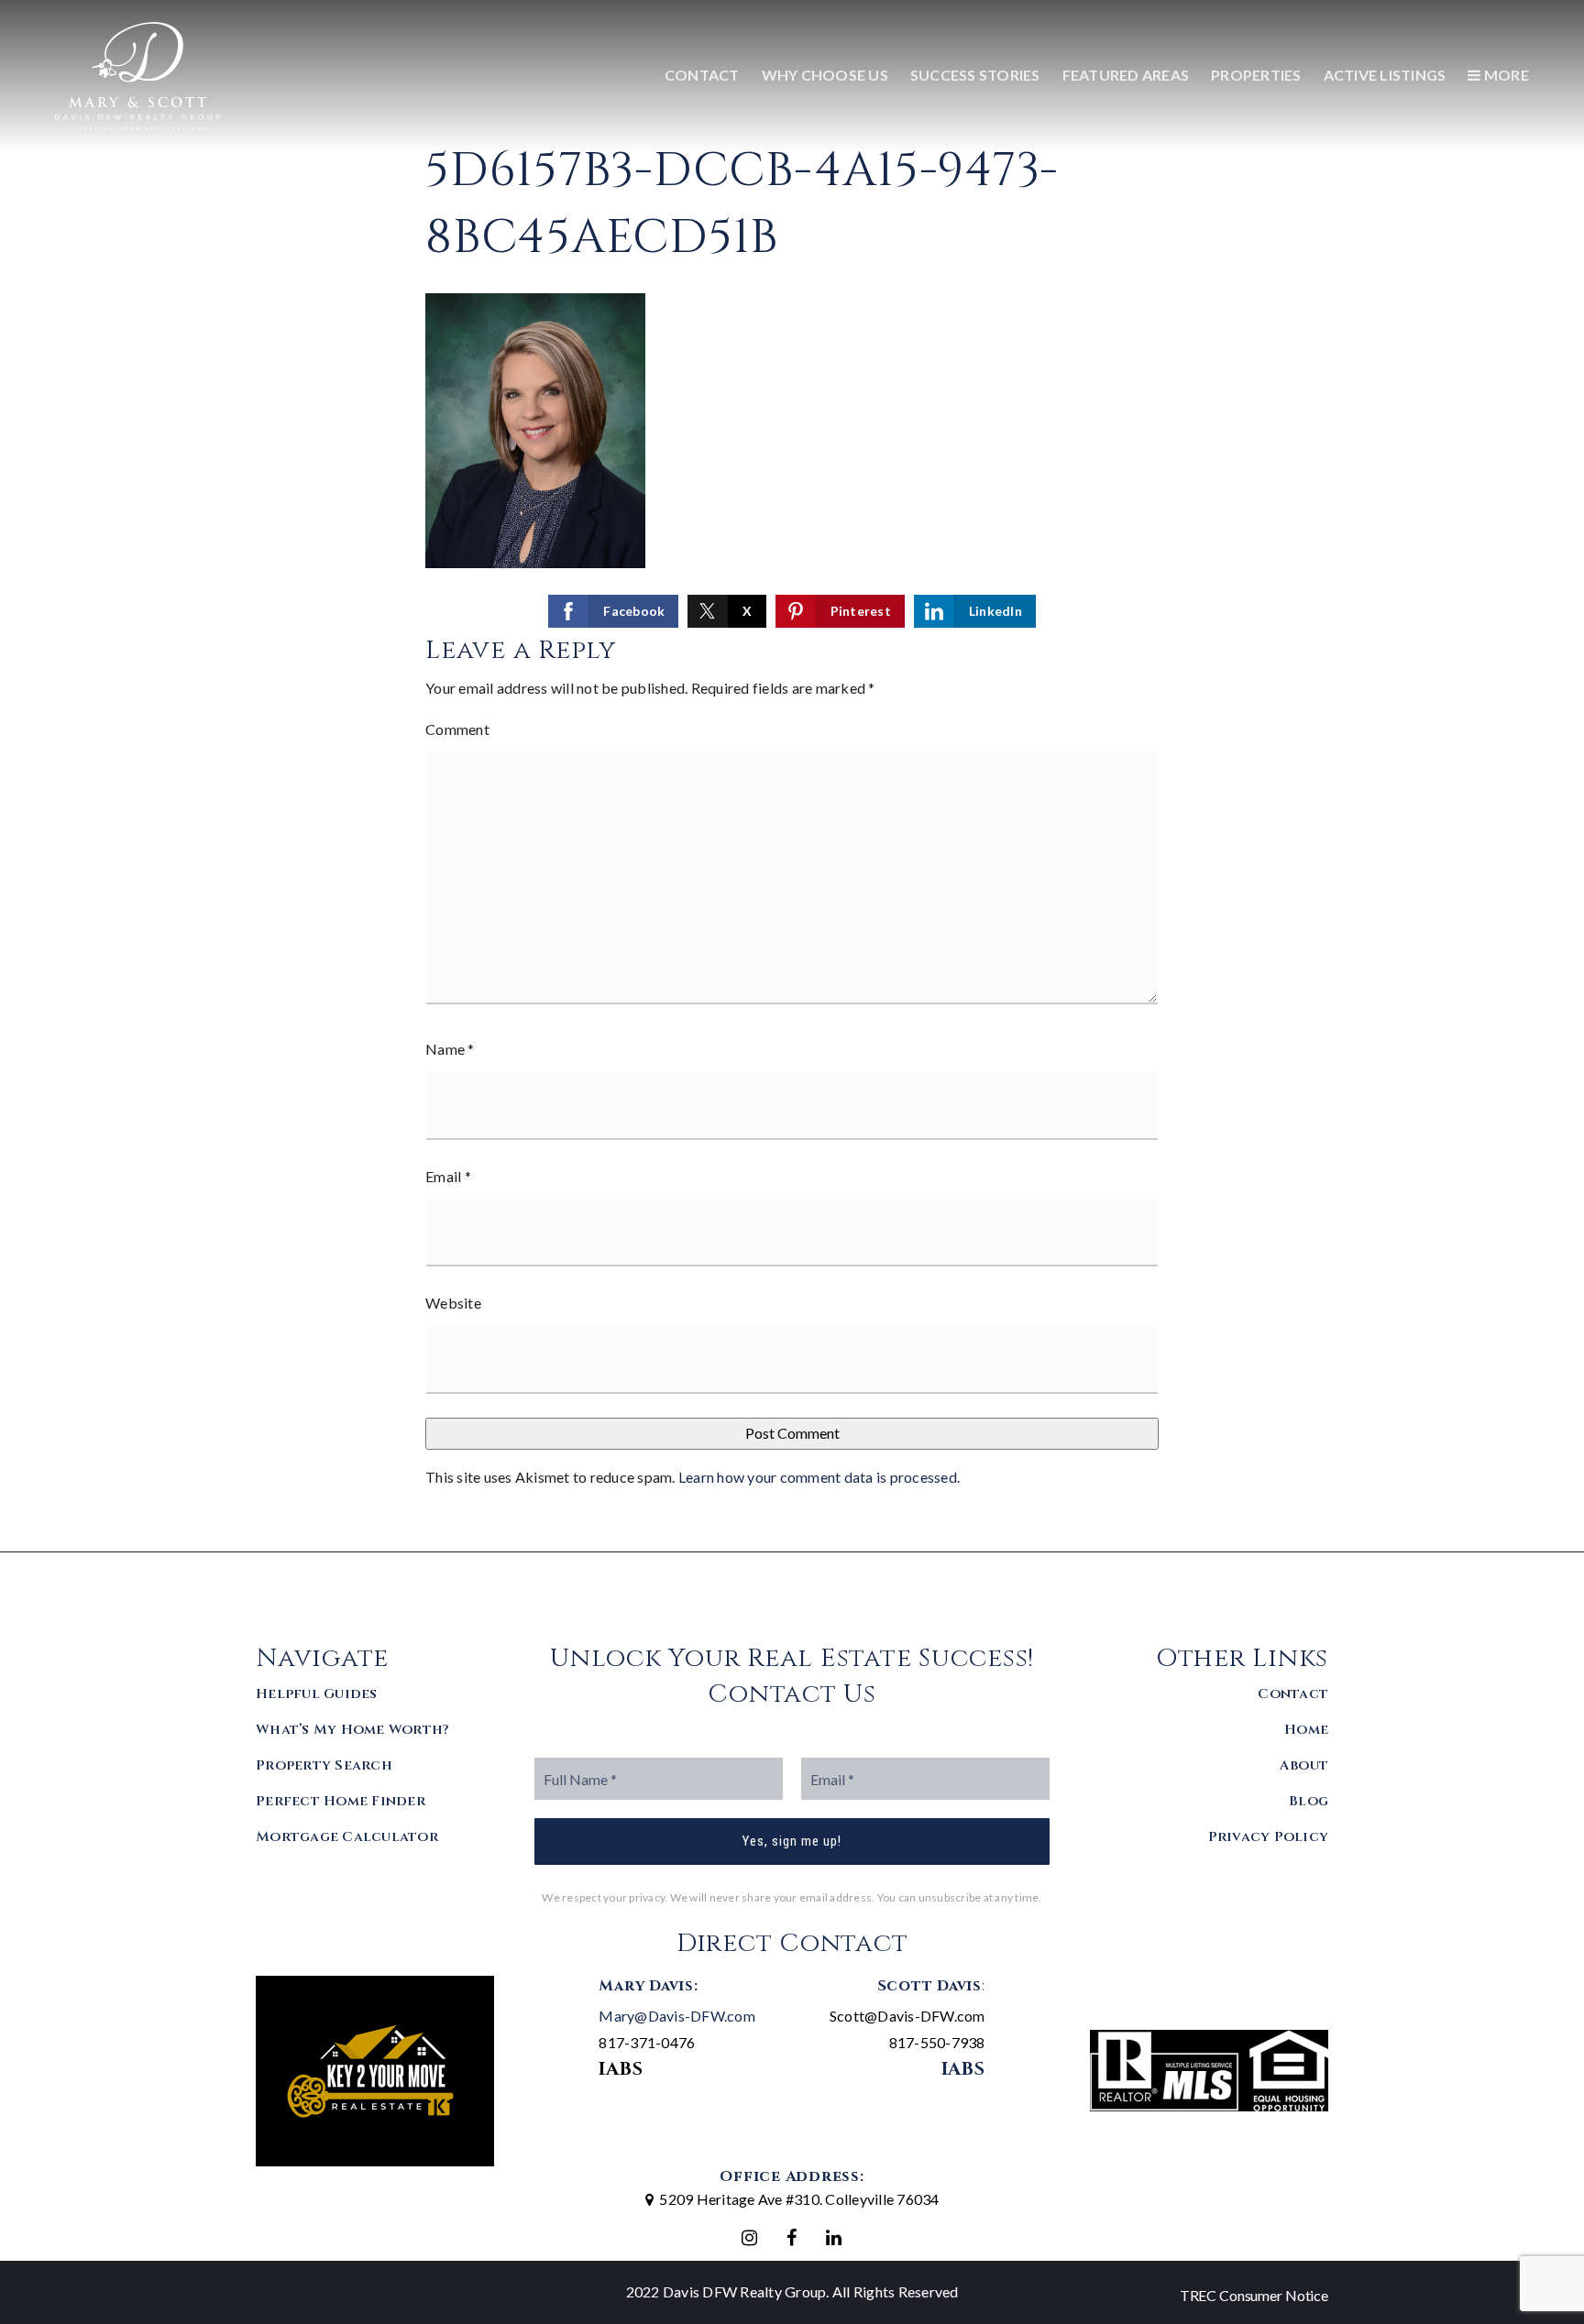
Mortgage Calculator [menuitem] (347, 1837)
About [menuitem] (1304, 1765)
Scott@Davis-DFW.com (907, 2016)
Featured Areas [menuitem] (1126, 75)
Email (448, 1176)
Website (453, 1303)
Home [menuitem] (1306, 1730)
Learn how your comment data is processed (818, 1477)
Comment (457, 729)
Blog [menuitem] (1309, 1801)
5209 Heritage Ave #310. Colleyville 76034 (799, 2199)
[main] (792, 776)
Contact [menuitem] (702, 75)
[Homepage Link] (137, 74)
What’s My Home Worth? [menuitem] (352, 1730)
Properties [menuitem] (1256, 75)
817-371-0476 (647, 2042)
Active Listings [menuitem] (1385, 75)
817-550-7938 (937, 2042)
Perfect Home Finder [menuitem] (341, 1801)
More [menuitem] (1505, 75)
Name (450, 1049)
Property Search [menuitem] (324, 1765)
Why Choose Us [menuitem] (825, 75)
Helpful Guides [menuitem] (317, 1694)
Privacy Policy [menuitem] (1269, 1837)
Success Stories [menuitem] (975, 75)
